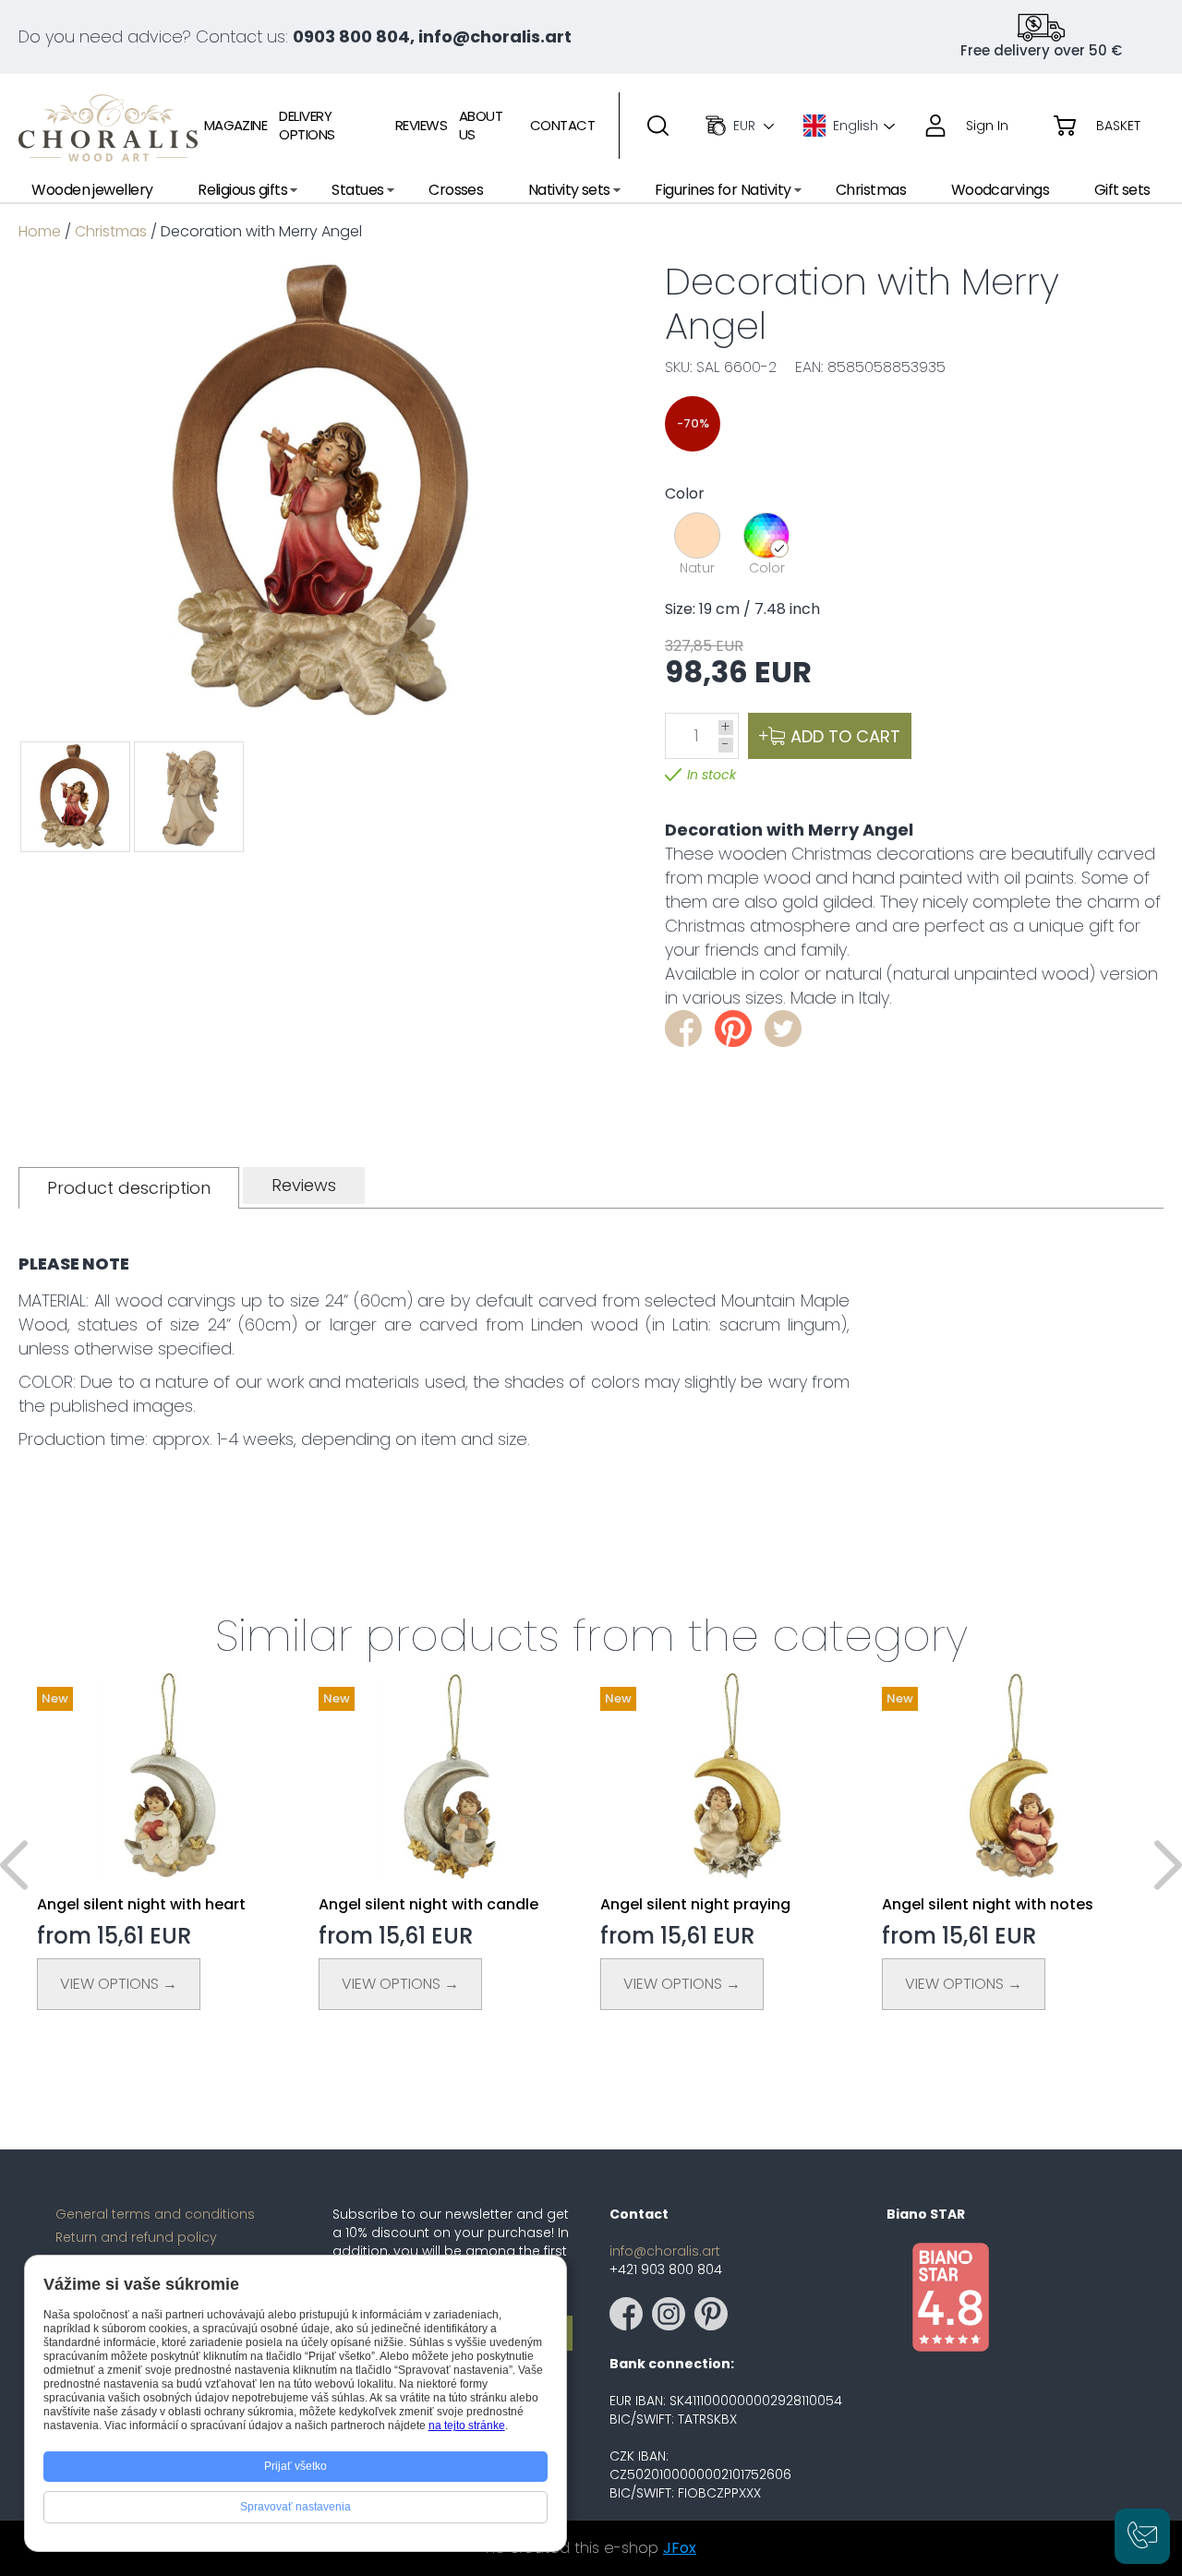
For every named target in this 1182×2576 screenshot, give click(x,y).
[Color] (766, 536)
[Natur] (697, 536)
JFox (680, 2548)
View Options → (119, 1984)
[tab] (129, 1188)
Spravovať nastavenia (295, 2507)
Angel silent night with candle (428, 1904)
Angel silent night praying (695, 1904)
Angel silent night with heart (141, 1904)
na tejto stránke (467, 2426)
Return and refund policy (136, 2237)
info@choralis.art (665, 2251)
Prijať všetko (295, 2466)
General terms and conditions (155, 2214)
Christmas (111, 231)
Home (40, 231)
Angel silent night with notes (988, 1904)
